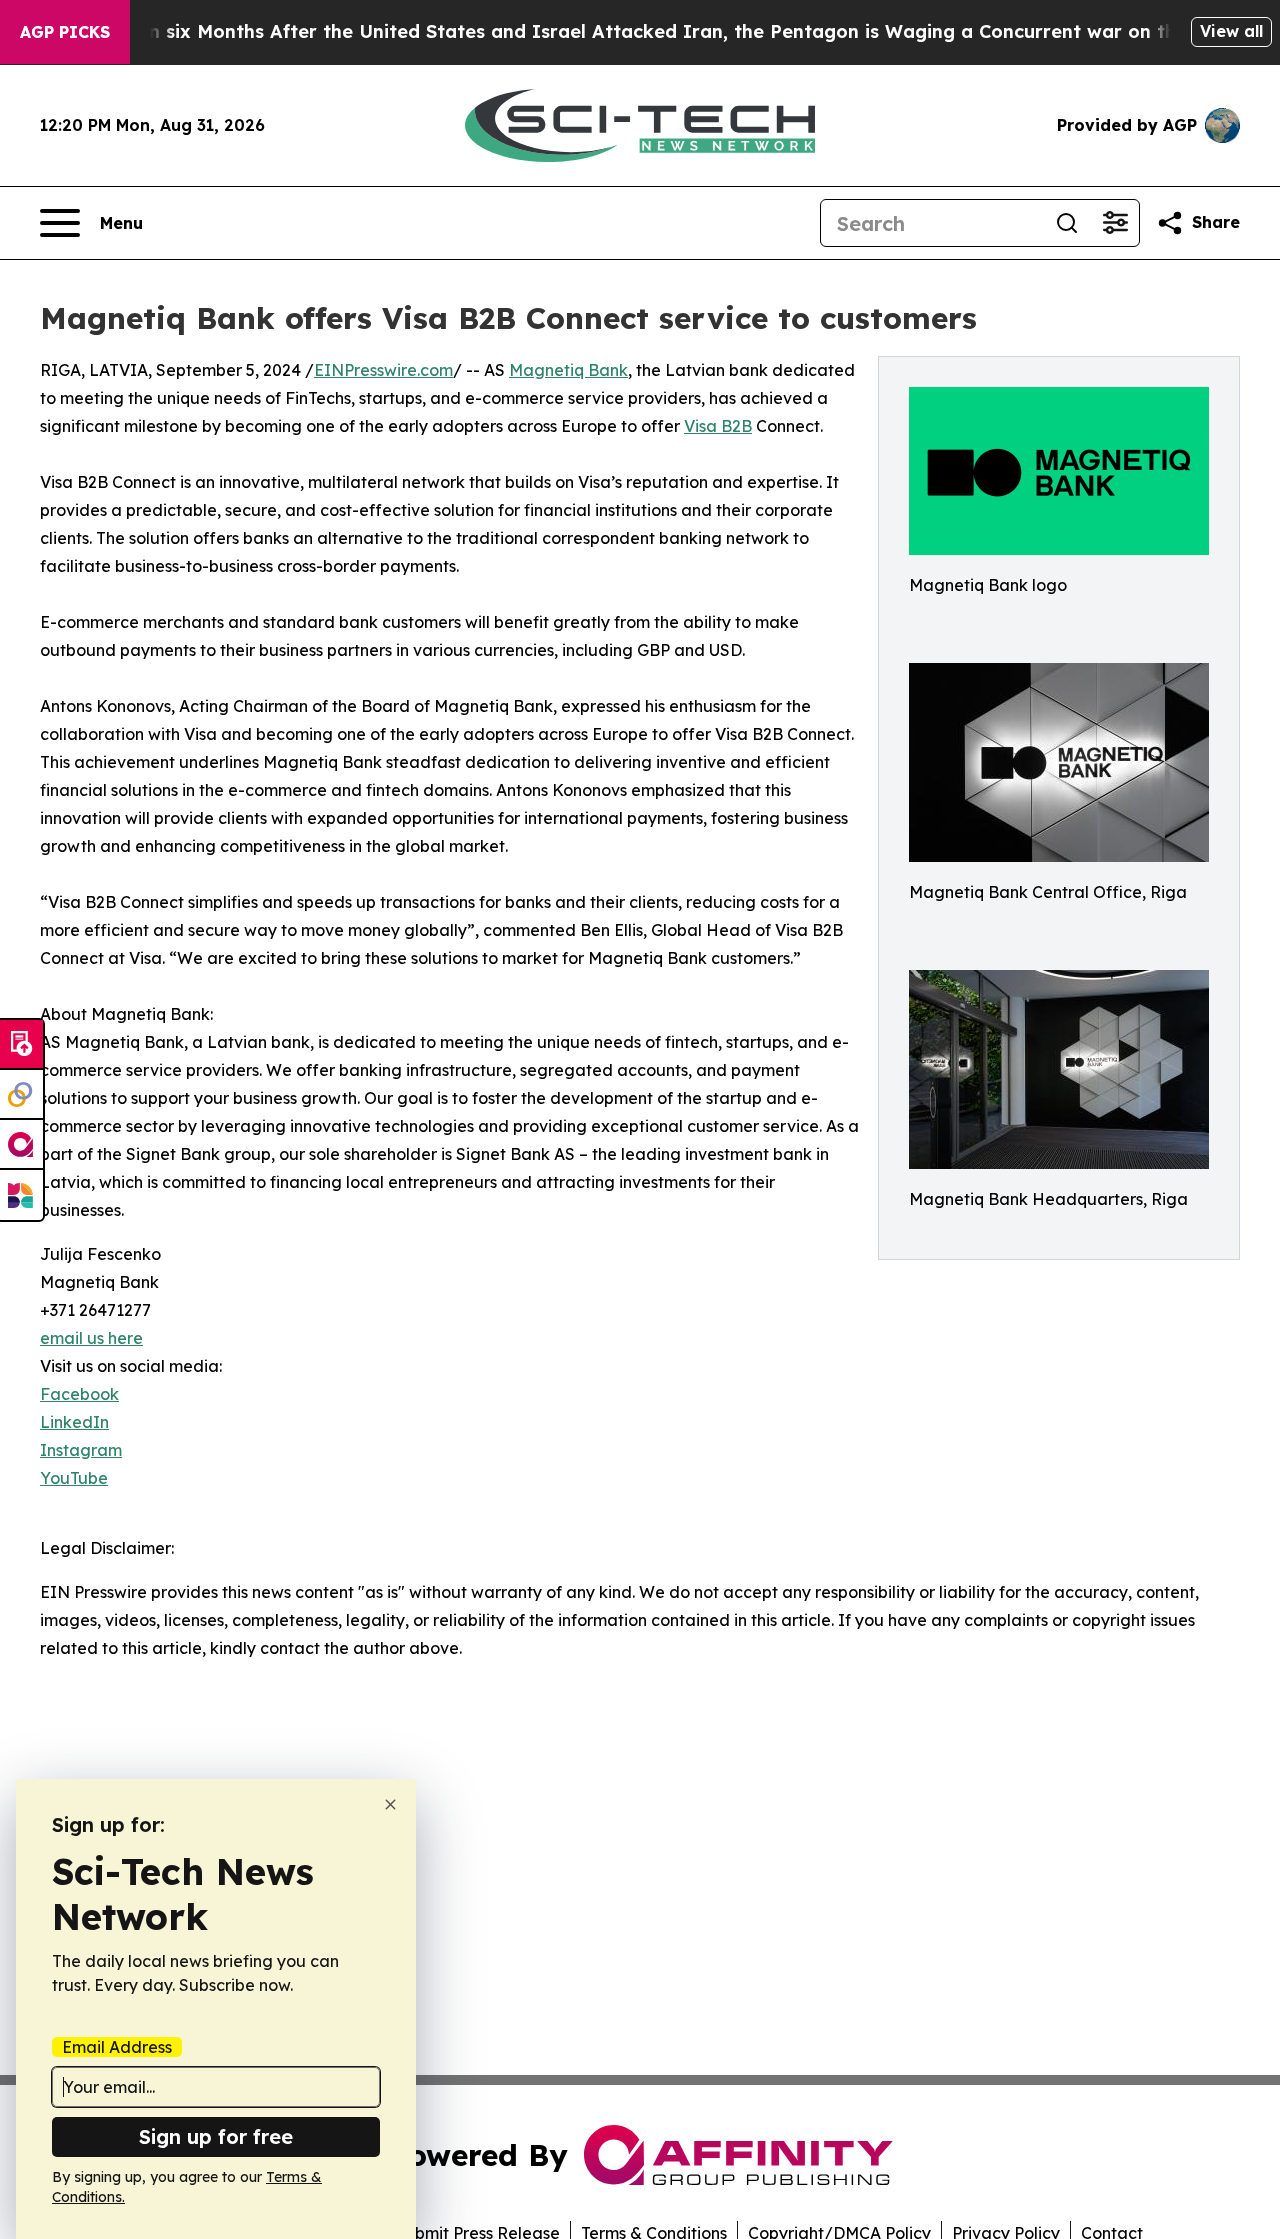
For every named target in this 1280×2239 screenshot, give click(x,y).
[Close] (390, 1804)
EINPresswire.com (383, 370)
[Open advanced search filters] (1115, 223)
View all (1231, 31)
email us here (91, 1338)
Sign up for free (216, 2136)
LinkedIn (74, 1422)
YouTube (74, 1478)
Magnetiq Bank (568, 370)
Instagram (81, 1450)
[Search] (1067, 223)
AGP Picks (65, 32)
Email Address (117, 2047)
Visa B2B (718, 426)
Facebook (79, 1394)
